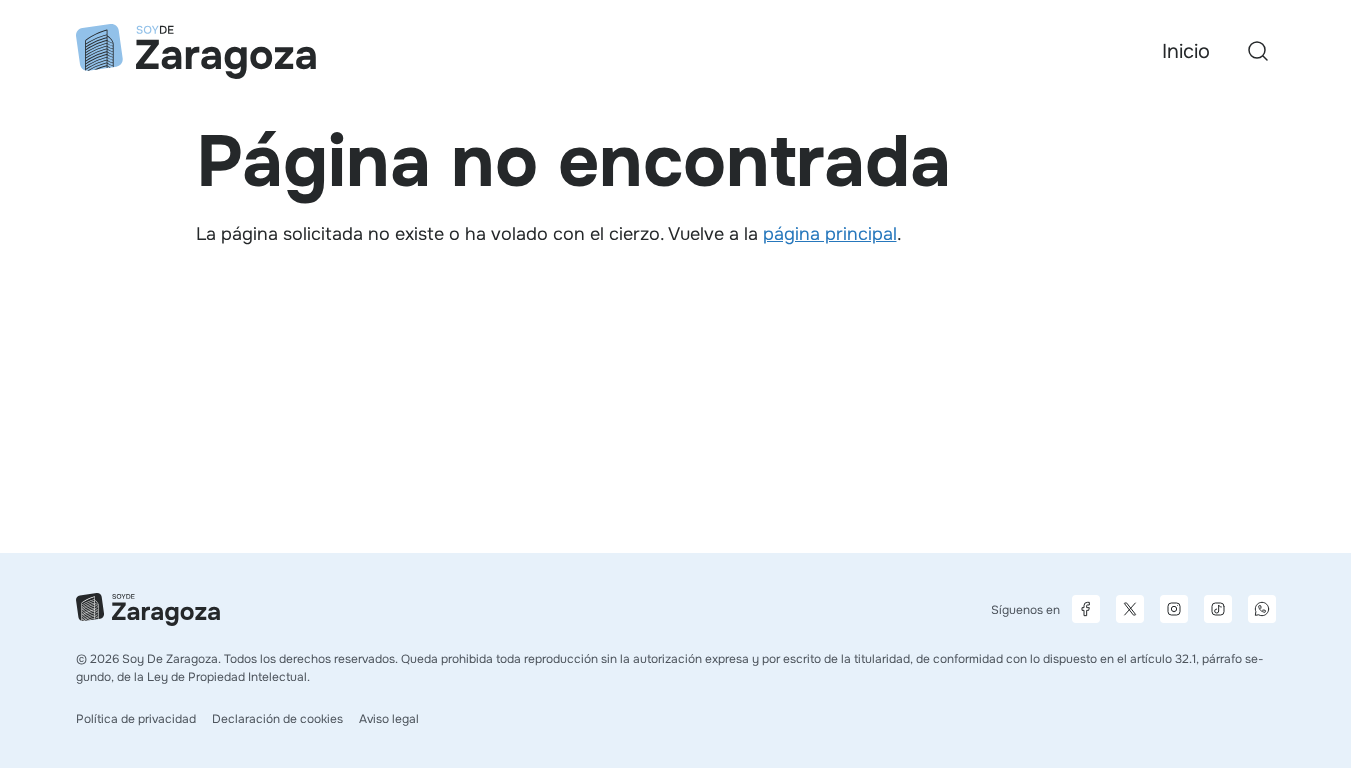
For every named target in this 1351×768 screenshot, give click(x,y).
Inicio (1186, 51)
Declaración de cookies (277, 719)
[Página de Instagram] (1174, 609)
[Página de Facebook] (1086, 609)
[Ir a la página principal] (196, 51)
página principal (830, 234)
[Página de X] (1130, 609)
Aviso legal (389, 719)
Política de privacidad (136, 719)
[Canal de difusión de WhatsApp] (1262, 609)
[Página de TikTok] (1218, 609)
